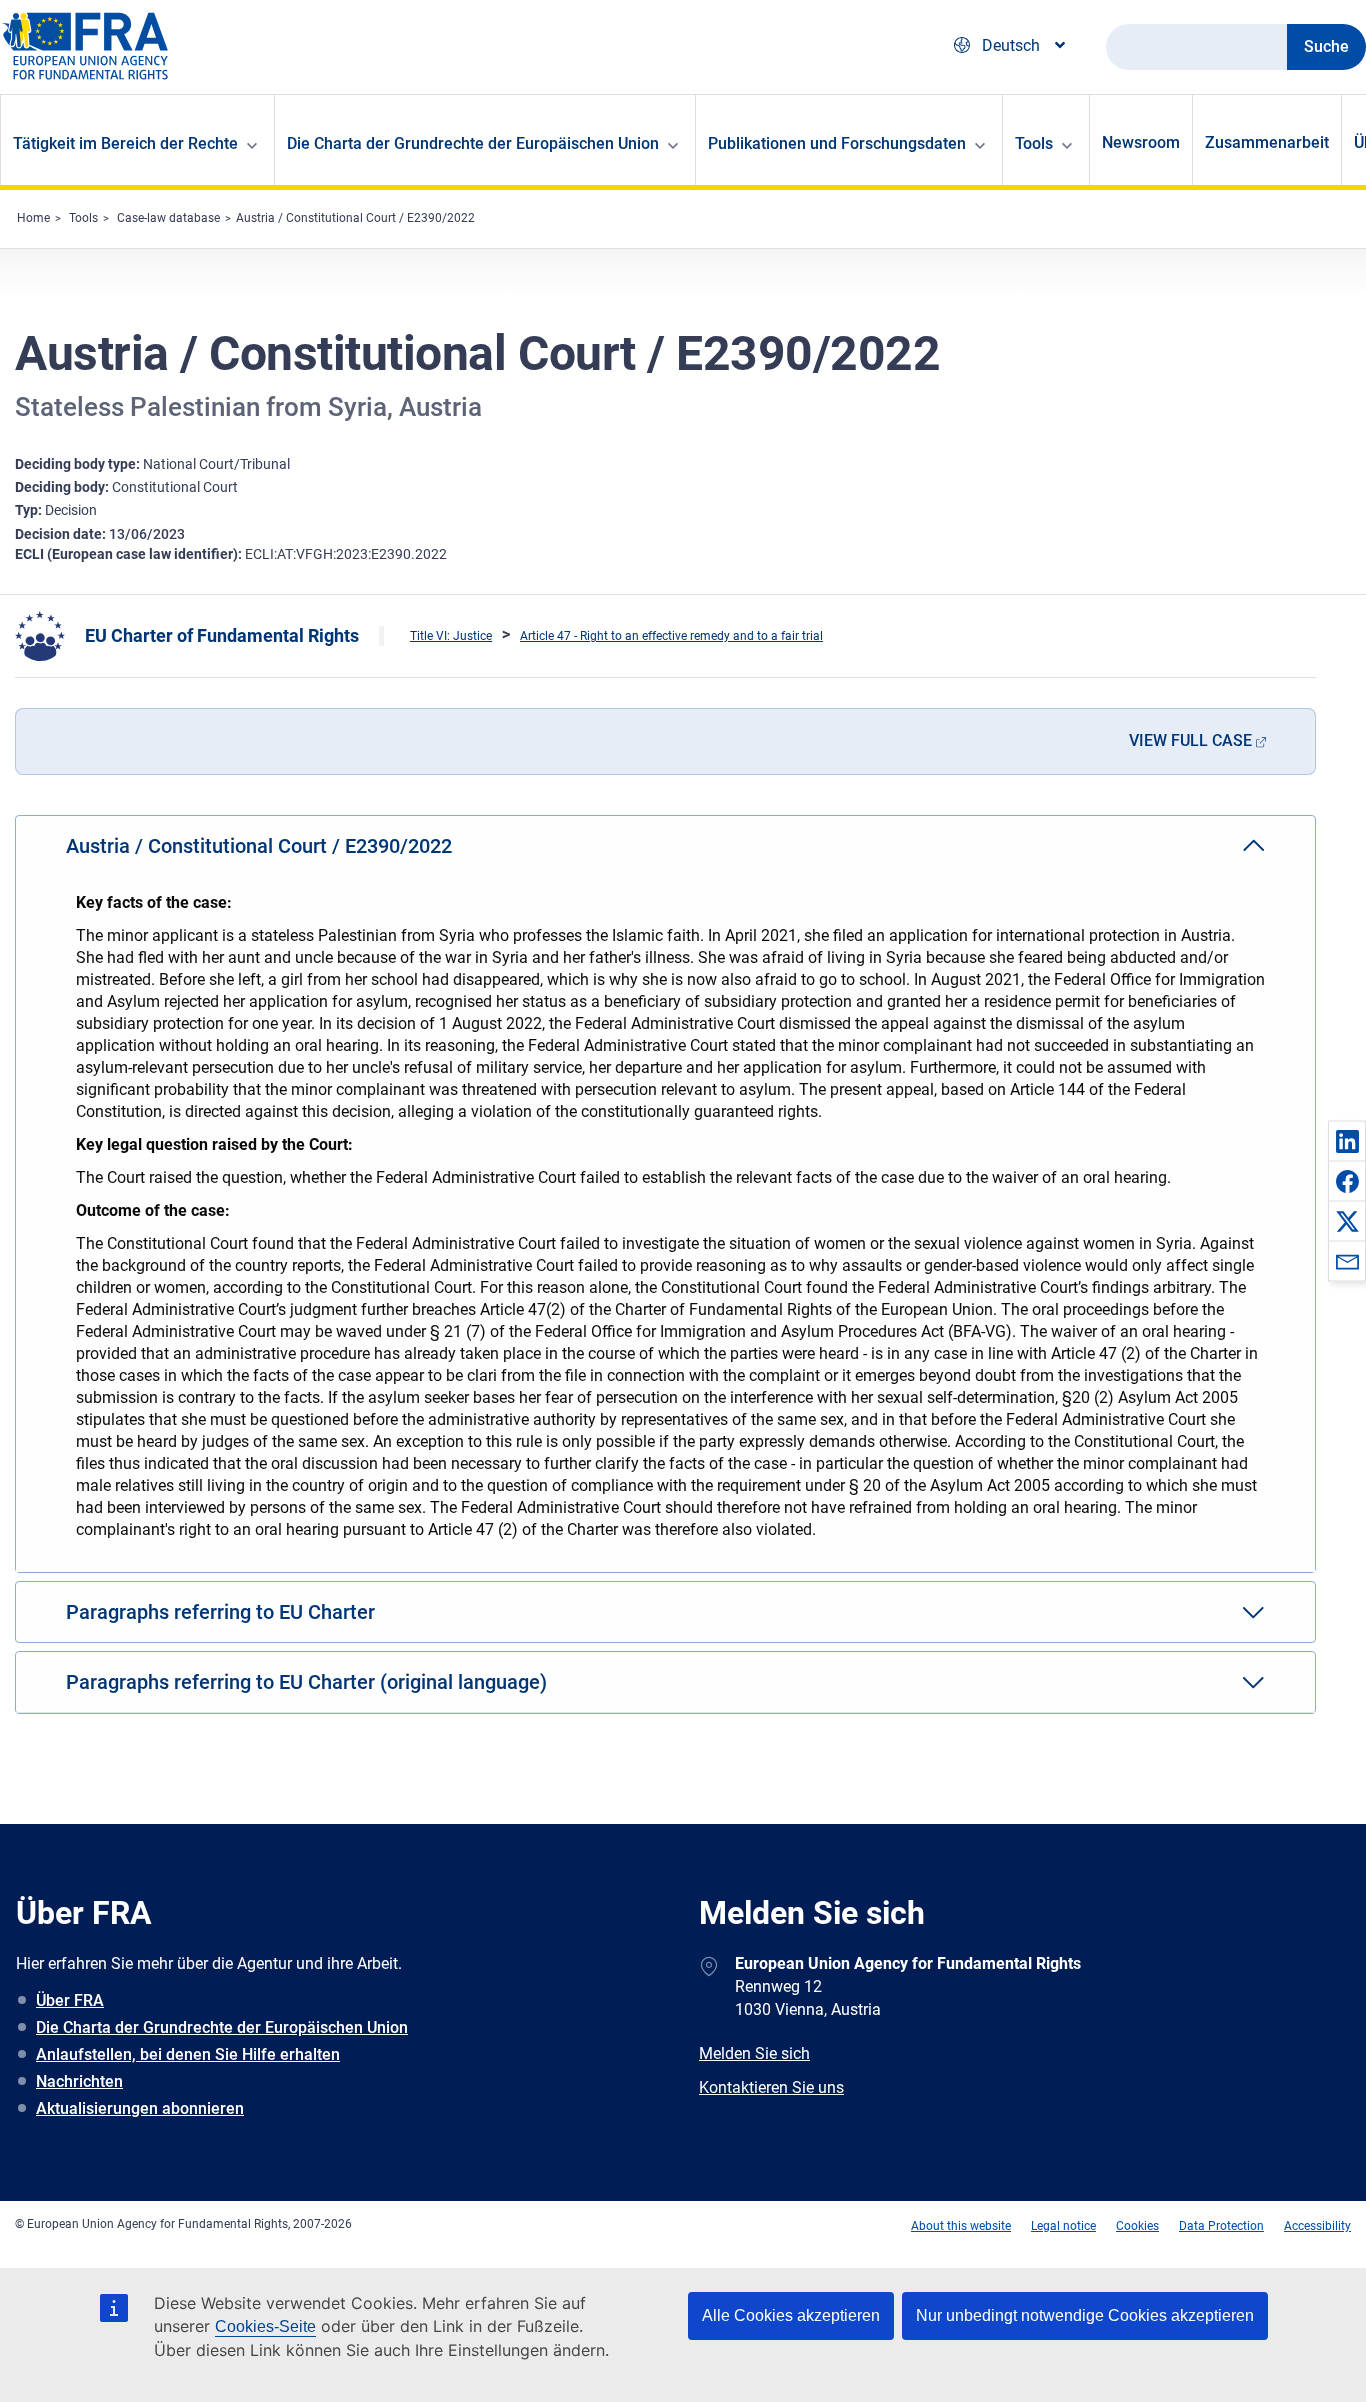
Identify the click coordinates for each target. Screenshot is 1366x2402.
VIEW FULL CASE (1190, 740)
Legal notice (1063, 2226)
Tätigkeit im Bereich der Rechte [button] (125, 143)
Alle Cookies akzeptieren (791, 2315)
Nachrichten (79, 2081)
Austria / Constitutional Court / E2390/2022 (355, 218)
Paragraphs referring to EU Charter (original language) (306, 1682)
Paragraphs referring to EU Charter (220, 1612)
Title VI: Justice (451, 636)
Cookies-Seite (265, 2326)
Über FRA (70, 2000)
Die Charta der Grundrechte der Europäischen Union (222, 2027)
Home (33, 218)
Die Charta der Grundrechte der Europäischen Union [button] (473, 143)
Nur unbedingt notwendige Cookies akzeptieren (1085, 2315)
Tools (83, 218)
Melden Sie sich (754, 2053)
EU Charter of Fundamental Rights (222, 635)
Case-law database (168, 218)
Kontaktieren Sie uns (771, 2087)
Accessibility (1317, 2226)
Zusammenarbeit (1267, 142)
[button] (1347, 1141)
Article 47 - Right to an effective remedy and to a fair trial (671, 636)
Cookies (1137, 2226)
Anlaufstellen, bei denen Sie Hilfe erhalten (188, 2054)
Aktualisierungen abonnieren (140, 2108)
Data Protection (1221, 2226)
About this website (961, 2226)
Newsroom (1141, 142)
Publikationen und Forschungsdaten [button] (837, 143)
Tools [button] (1034, 143)
